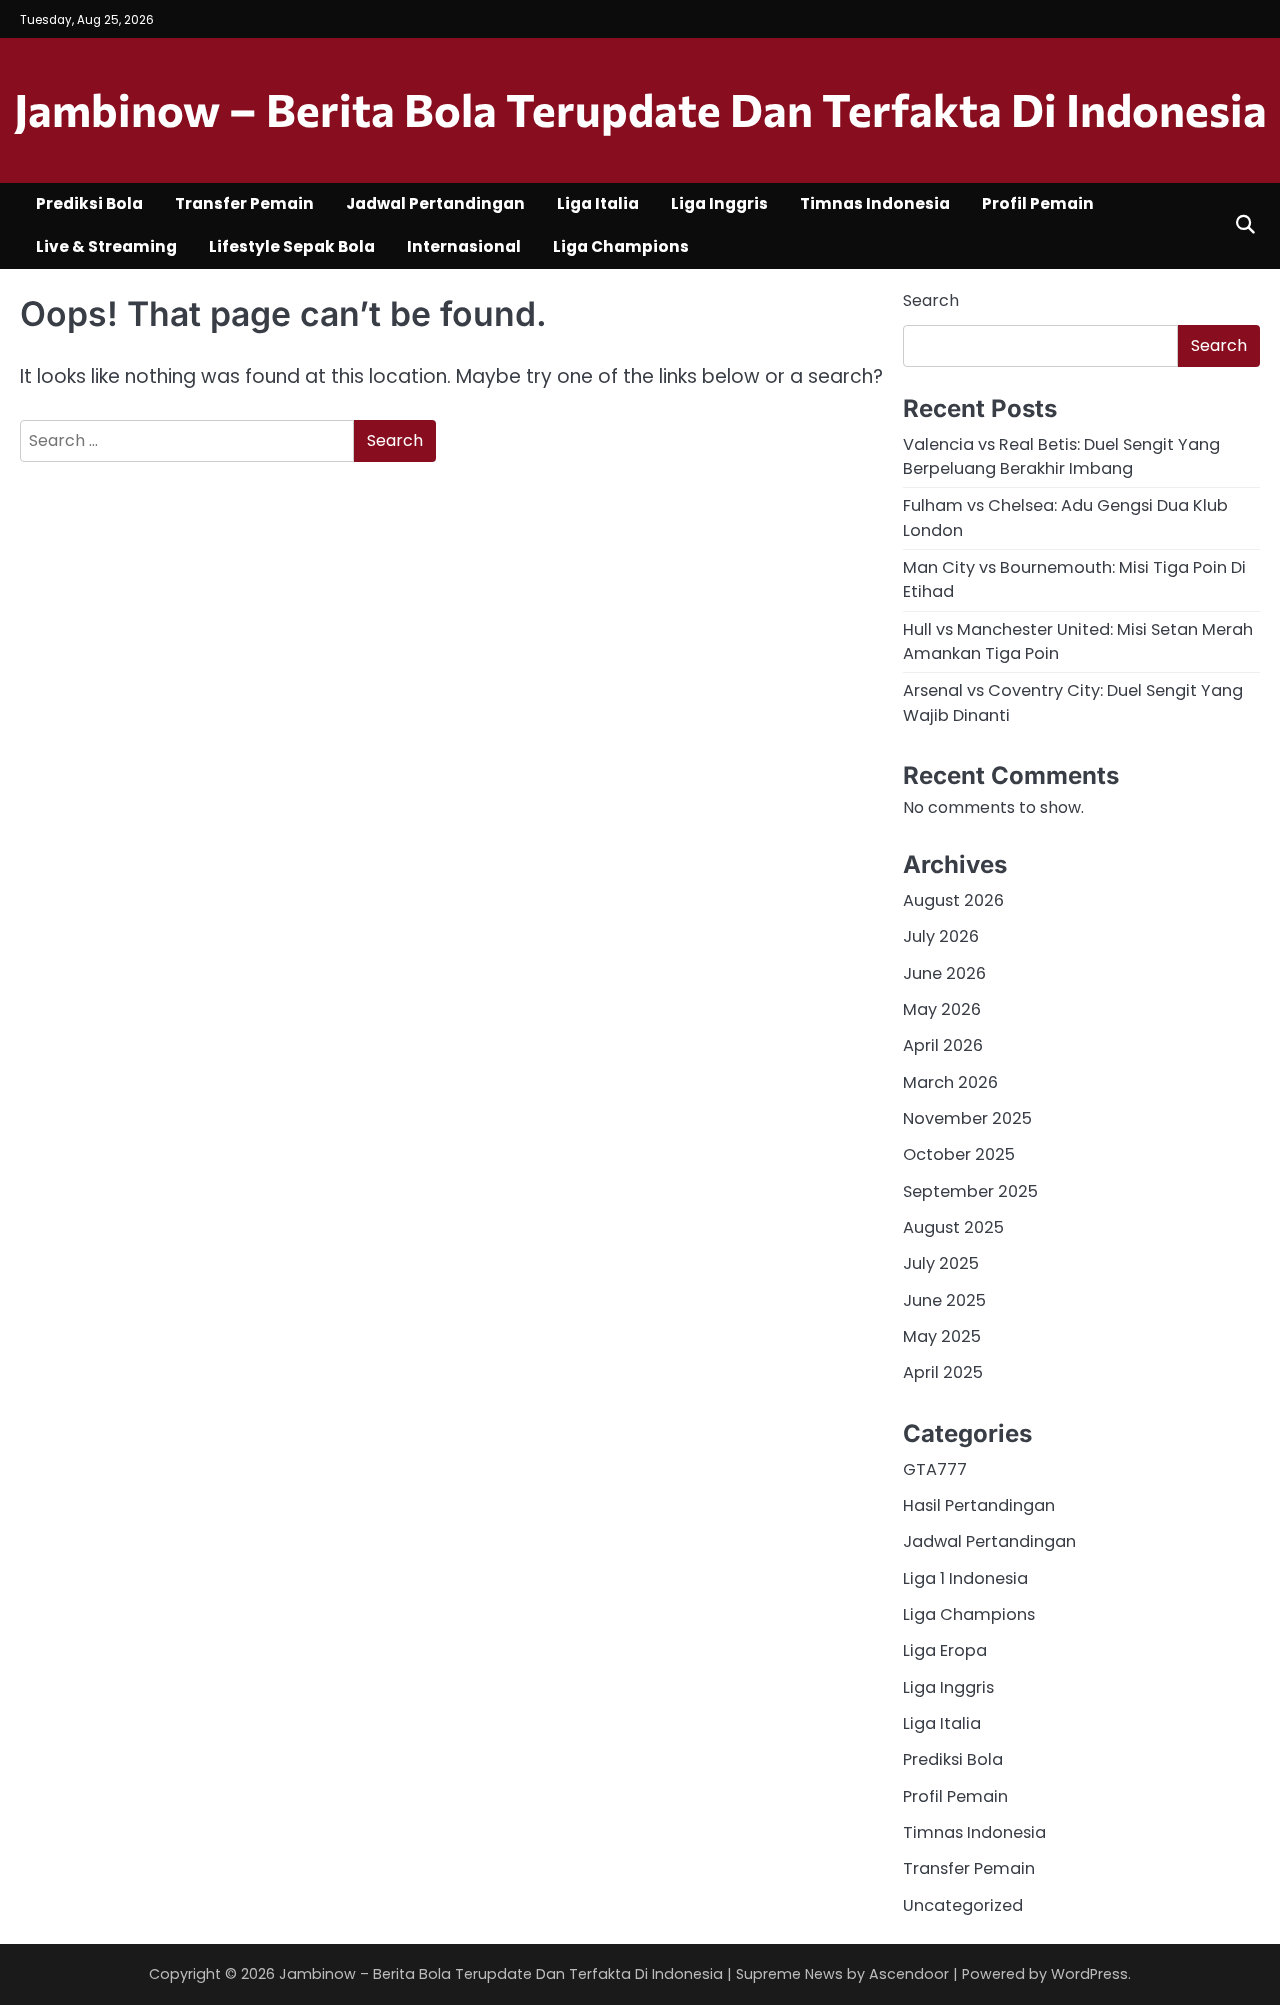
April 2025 (943, 1372)
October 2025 (959, 1154)
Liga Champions (621, 246)
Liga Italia (598, 203)
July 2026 (941, 936)
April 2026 (943, 1045)
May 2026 (942, 1009)
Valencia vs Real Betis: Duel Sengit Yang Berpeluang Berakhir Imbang (1061, 456)
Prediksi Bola (89, 203)
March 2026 (950, 1082)
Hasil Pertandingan (979, 1505)
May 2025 (942, 1336)
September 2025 (970, 1191)
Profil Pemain (1038, 203)
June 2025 (944, 1300)
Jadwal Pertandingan (435, 203)
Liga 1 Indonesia (965, 1578)
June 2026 (944, 973)
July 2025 (941, 1263)
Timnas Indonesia (875, 203)
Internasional (464, 246)
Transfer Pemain (244, 203)
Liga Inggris (719, 203)
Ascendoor (909, 1974)
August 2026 (953, 900)
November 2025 (967, 1118)
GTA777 (935, 1469)
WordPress (1089, 1974)
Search (931, 300)
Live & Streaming (106, 246)
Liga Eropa (945, 1650)
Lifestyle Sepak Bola (292, 246)
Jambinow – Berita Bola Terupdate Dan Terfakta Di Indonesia (640, 108)
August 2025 (953, 1227)
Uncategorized (963, 1905)
